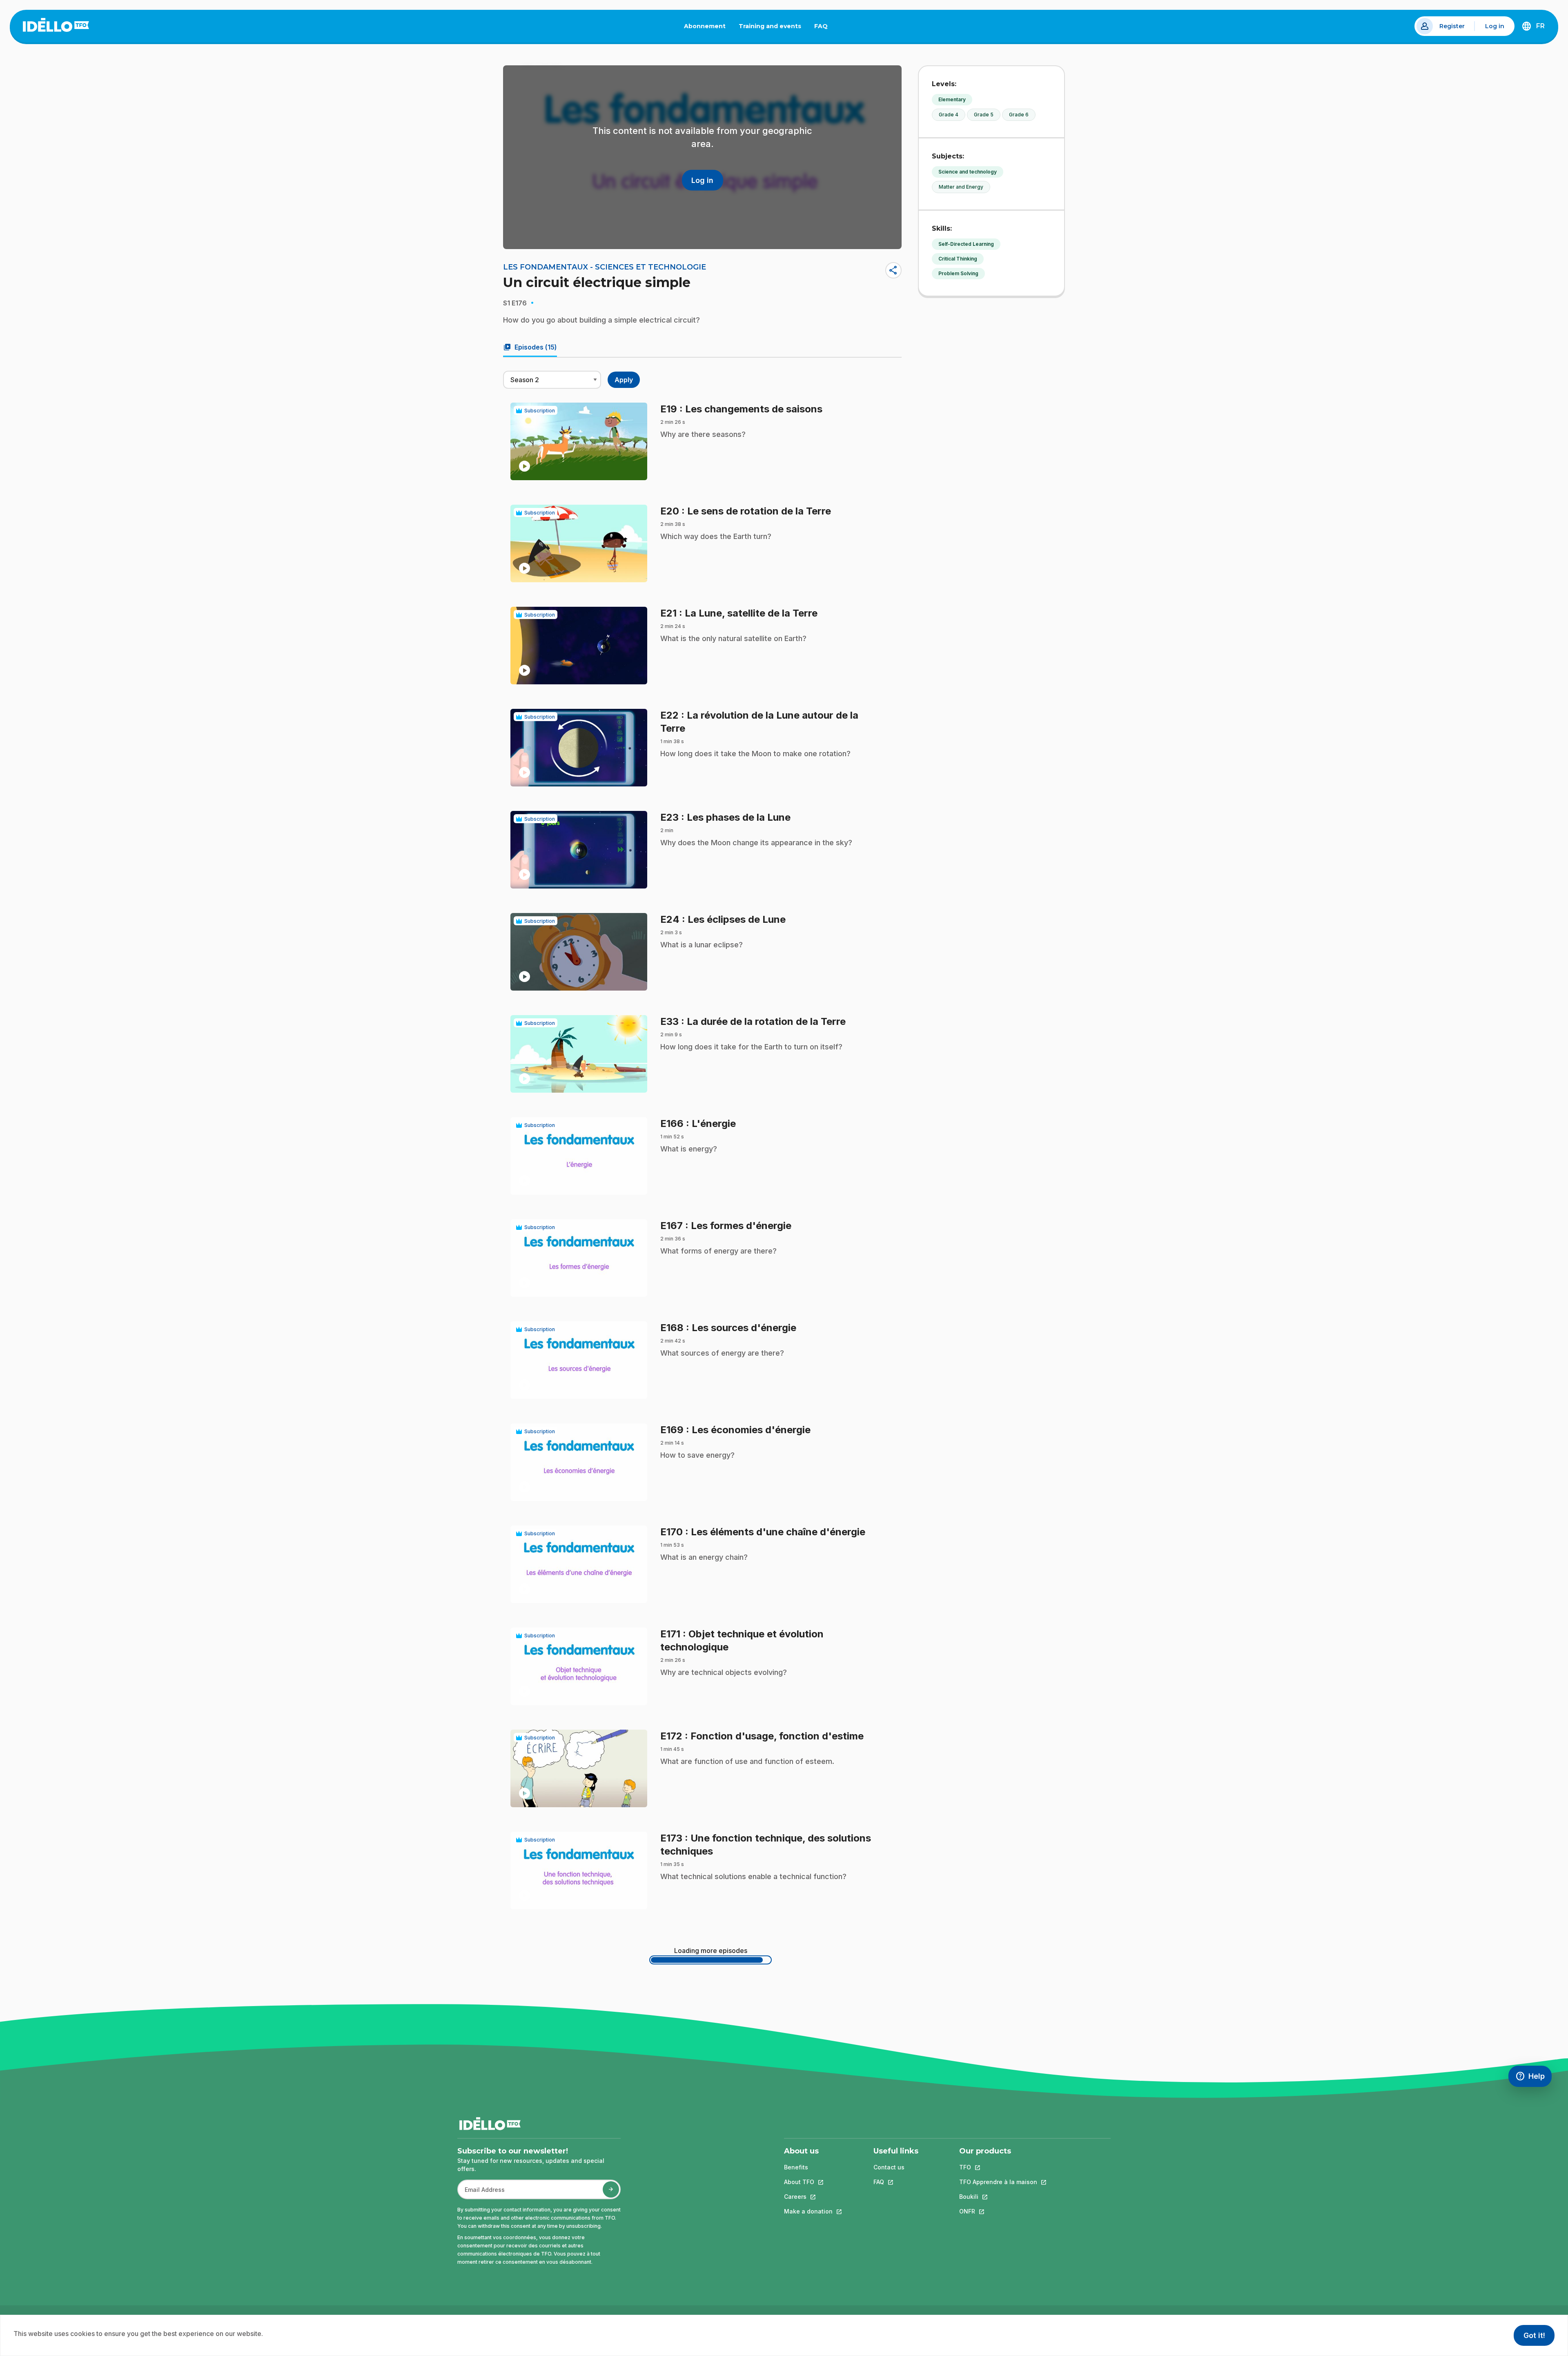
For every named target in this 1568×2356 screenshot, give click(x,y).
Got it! (1534, 2335)
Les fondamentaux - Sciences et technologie (605, 267)
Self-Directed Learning (966, 244)
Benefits (796, 2167)
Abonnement (705, 26)
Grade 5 (984, 115)
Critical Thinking (958, 259)
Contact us (889, 2167)
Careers (808, 2197)
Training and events (770, 26)
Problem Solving (958, 273)
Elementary (952, 99)
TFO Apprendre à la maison (998, 2182)
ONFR (998, 2211)
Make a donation (808, 2211)
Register (1452, 26)
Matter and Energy (961, 187)
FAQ (824, 28)
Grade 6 (1019, 115)
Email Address (481, 2194)
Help (1533, 2078)
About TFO (808, 2182)
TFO (998, 2167)
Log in (1495, 26)
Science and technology (968, 172)
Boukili (998, 2197)
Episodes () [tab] (530, 347)
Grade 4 (949, 115)
